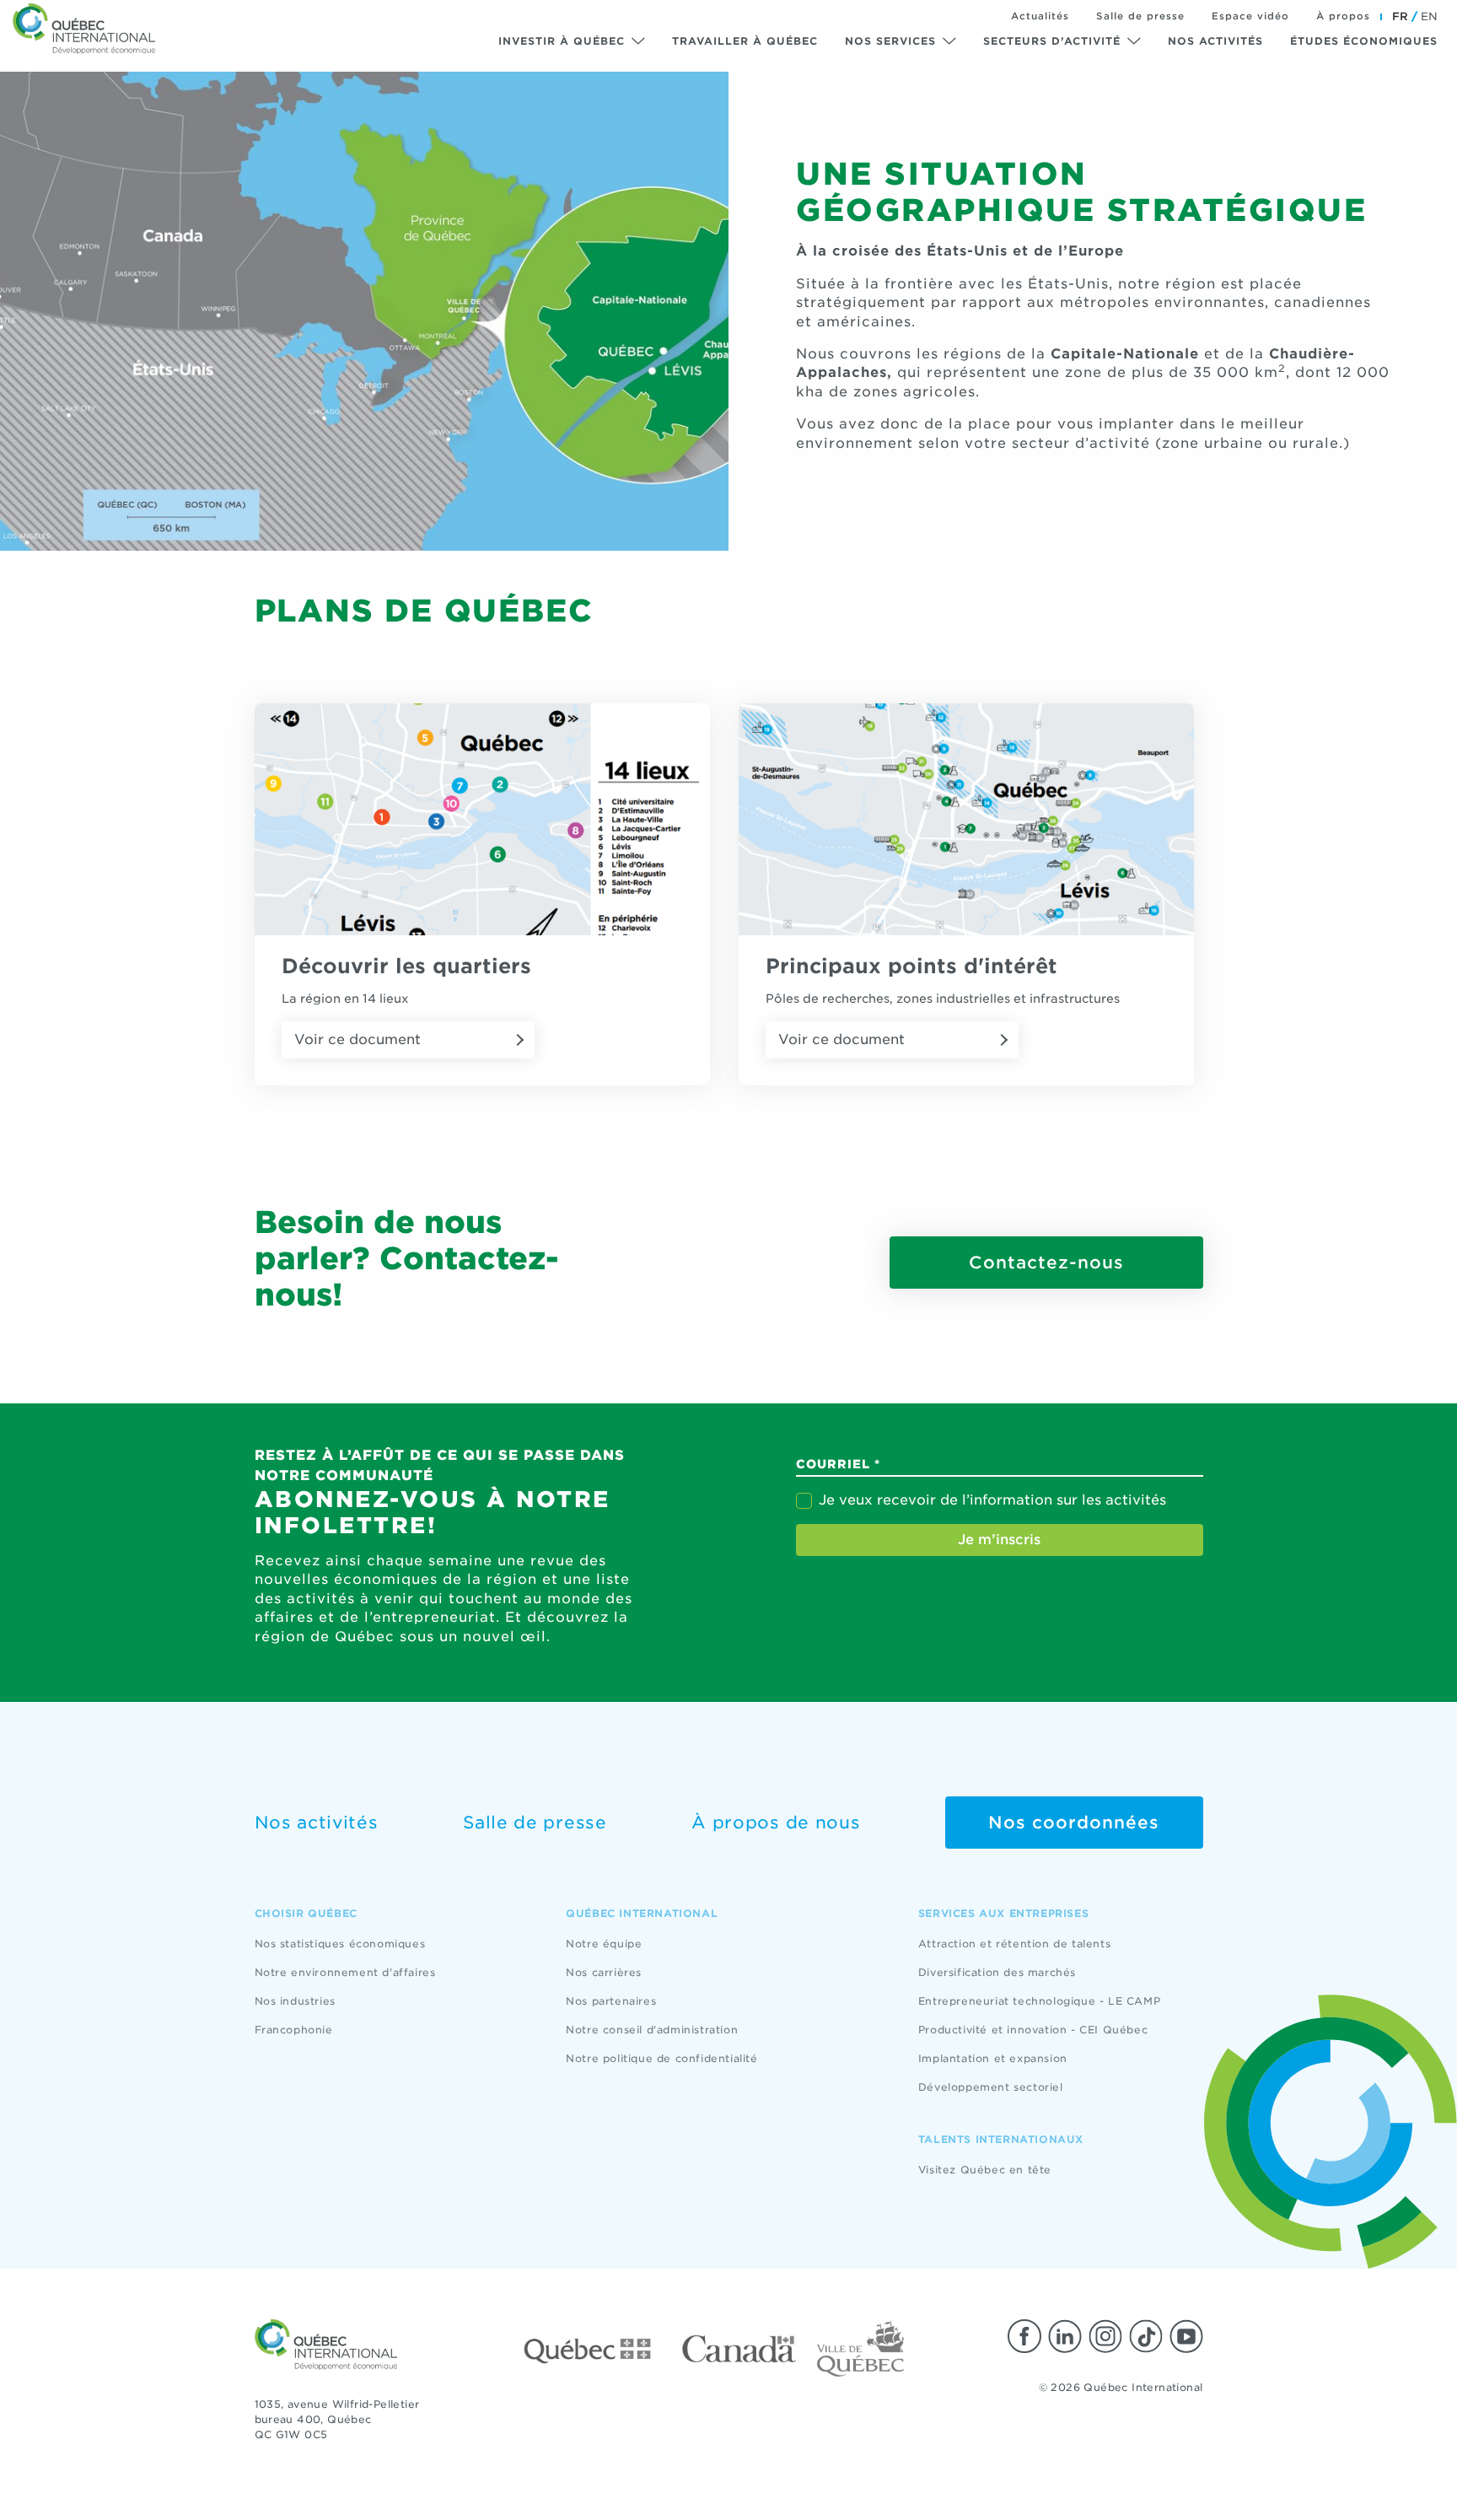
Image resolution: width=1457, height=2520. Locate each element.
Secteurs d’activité (1052, 41)
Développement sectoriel (991, 2087)
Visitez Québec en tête (985, 2170)
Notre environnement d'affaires (345, 1972)
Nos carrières (604, 1972)
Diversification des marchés (997, 1972)
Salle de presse (1140, 16)
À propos (1343, 16)
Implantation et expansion (993, 2058)
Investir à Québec (562, 41)
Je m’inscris (999, 1540)
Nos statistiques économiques (340, 1944)
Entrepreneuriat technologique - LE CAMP (1039, 2001)
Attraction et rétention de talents (1014, 1944)
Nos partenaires (611, 2001)
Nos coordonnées (1074, 1823)
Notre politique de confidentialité (661, 2058)
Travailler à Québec (745, 41)
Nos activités (1215, 41)
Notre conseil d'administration (652, 2030)
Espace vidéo (1250, 16)
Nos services (890, 41)
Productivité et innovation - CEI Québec (1033, 2030)
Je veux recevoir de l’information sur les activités (992, 1500)
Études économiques (1364, 41)
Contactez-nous (1046, 1263)
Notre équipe (604, 1944)
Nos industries (295, 2001)
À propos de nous (776, 1823)
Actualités (1040, 16)
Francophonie (294, 2030)
